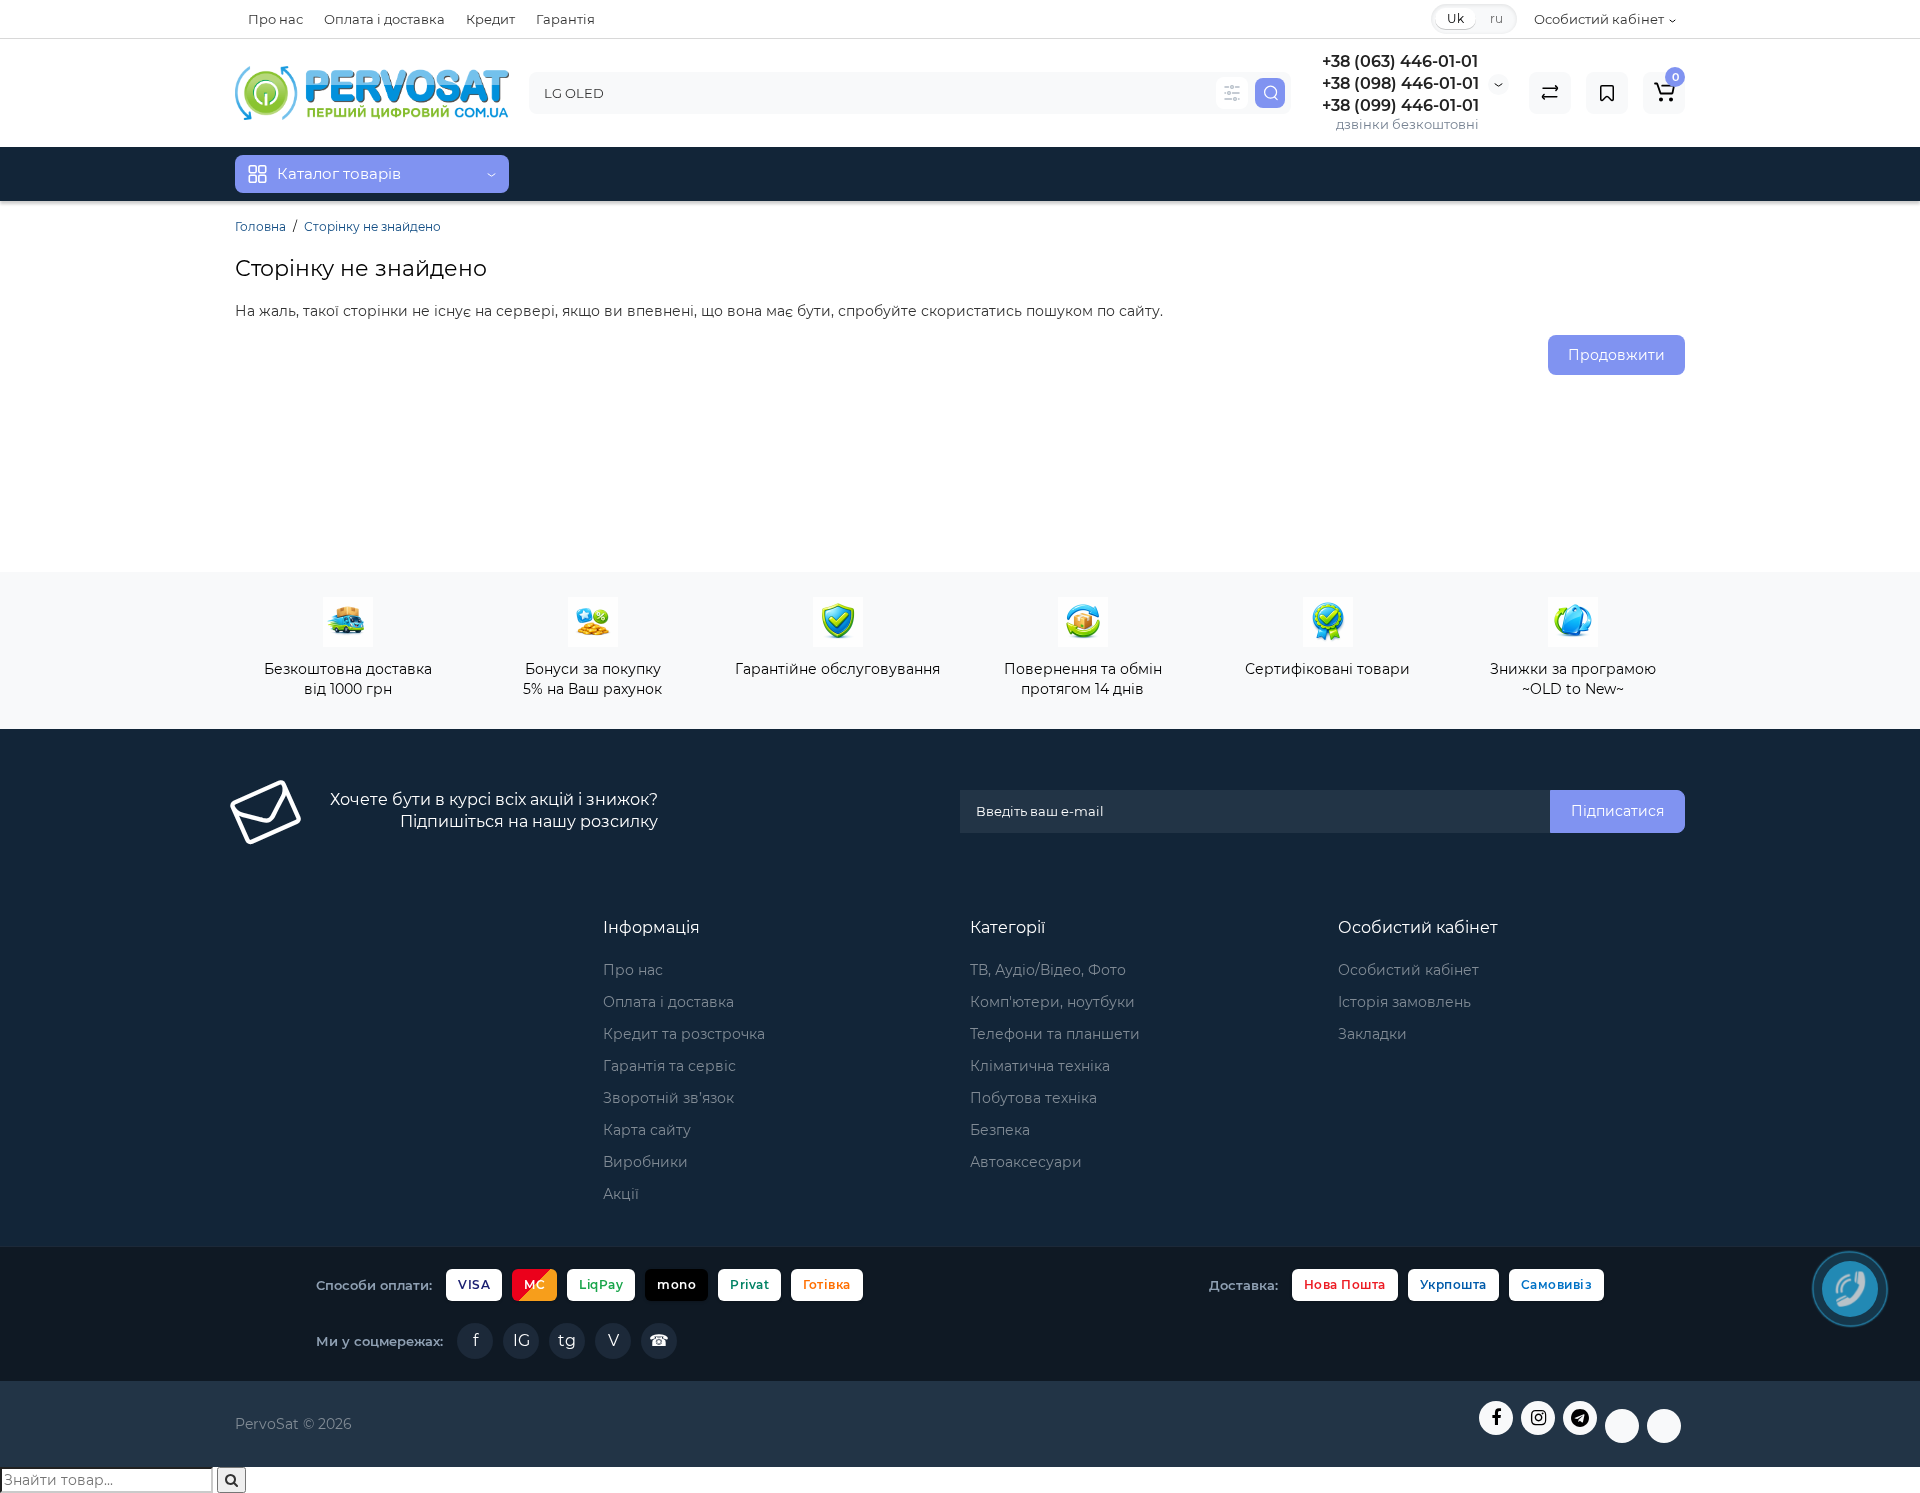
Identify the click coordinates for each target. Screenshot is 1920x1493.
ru (1496, 18)
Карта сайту (647, 1130)
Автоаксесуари (1026, 1162)
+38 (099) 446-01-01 (1400, 105)
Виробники (645, 1162)
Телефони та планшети (1055, 1034)
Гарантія (565, 19)
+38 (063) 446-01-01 (1400, 61)
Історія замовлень (1404, 1002)
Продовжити (1616, 355)
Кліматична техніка (1040, 1066)
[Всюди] (1232, 93)
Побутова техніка (1033, 1098)
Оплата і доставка (384, 19)
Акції (621, 1194)
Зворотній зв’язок (668, 1098)
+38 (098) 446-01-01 (1400, 83)
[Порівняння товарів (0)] (1550, 93)
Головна (260, 226)
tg (567, 1340)
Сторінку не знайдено (372, 226)
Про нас (275, 19)
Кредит (490, 19)
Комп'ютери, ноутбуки (1052, 1002)
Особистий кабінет (1408, 970)
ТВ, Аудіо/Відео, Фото (1048, 970)
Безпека (1000, 1130)
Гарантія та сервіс (669, 1066)
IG (521, 1340)
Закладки (1372, 1034)
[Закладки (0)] (1607, 93)
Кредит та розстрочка (684, 1034)
